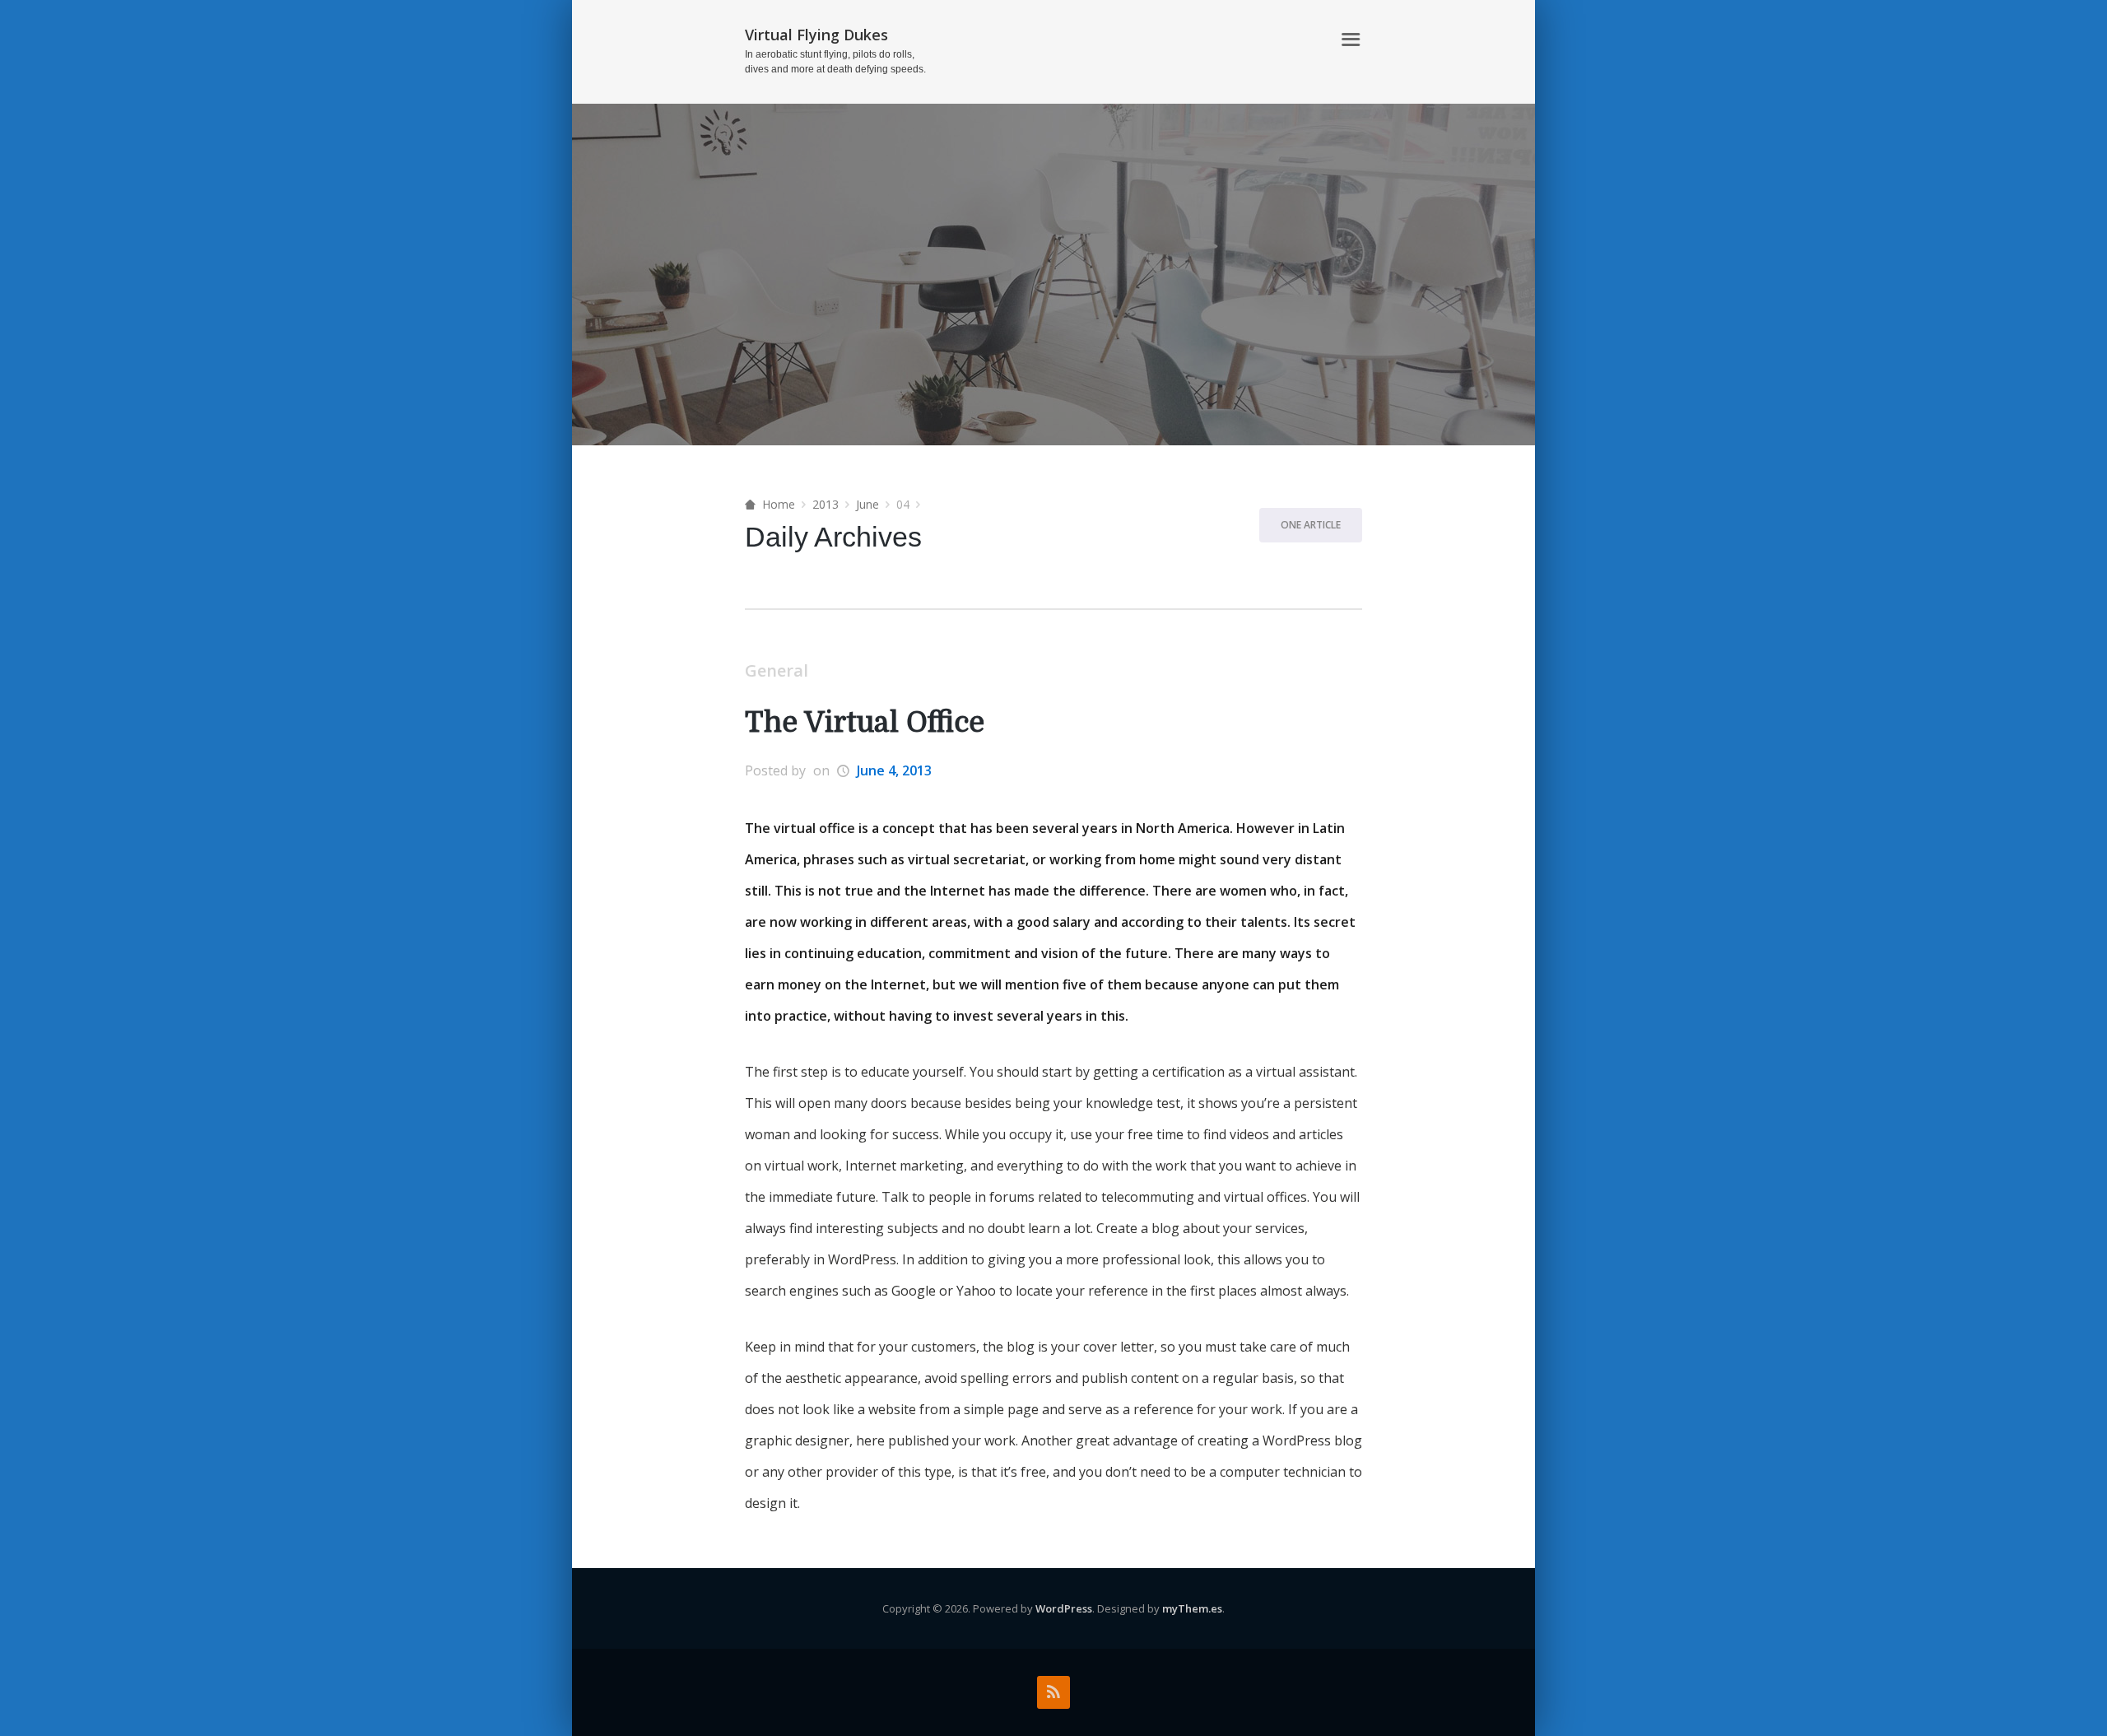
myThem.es (1192, 1608)
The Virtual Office (865, 722)
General (777, 670)
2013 (826, 504)
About (1301, 40)
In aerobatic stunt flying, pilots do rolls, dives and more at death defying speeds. (835, 62)
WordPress (1064, 1608)
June (867, 504)
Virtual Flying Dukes (816, 35)
